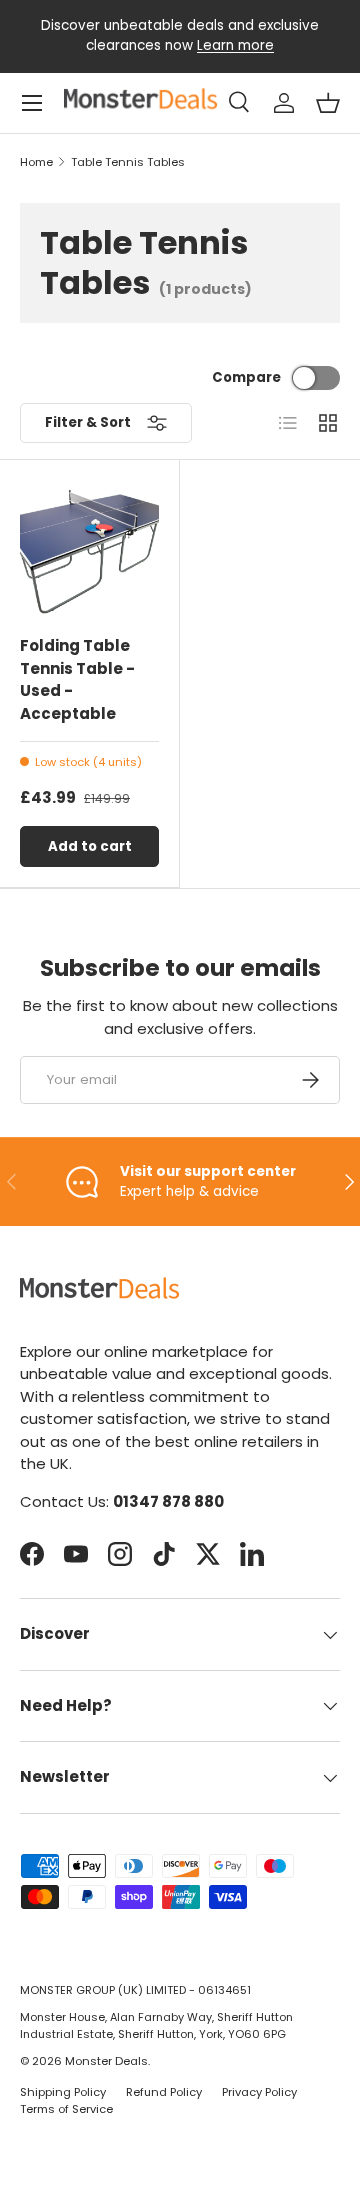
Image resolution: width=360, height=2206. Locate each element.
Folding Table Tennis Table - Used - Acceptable (77, 679)
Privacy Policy (259, 2092)
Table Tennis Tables (128, 162)
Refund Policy (164, 2092)
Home (36, 162)
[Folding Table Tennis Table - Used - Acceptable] (89, 549)
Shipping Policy (63, 2092)
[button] (328, 103)
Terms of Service (66, 2109)
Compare (246, 377)
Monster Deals (106, 2061)
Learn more (235, 45)
